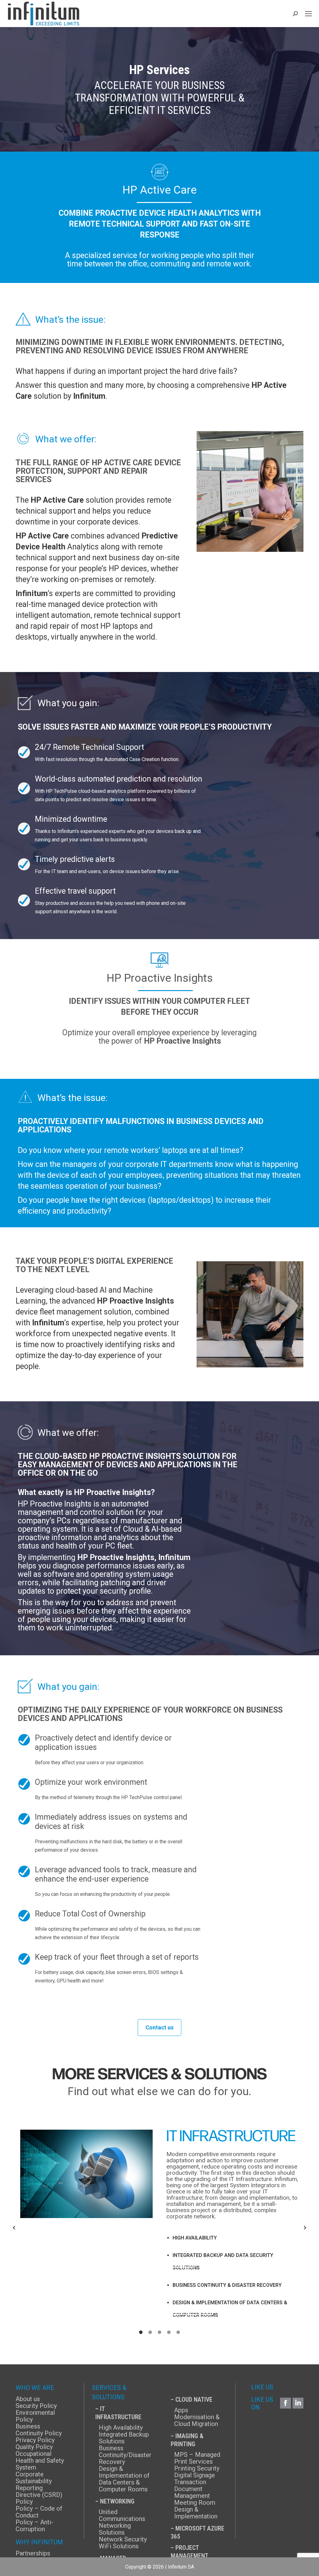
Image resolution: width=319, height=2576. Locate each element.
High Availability (121, 2428)
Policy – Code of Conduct (39, 2512)
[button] (14, 2228)
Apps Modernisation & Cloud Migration (197, 2417)
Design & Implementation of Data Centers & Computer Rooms (124, 2479)
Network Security (123, 2539)
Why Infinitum (39, 2542)
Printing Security (197, 2468)
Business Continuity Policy (39, 2430)
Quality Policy (34, 2447)
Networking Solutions (115, 2529)
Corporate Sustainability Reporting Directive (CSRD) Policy (39, 2488)
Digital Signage (195, 2475)
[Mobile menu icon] (308, 14)
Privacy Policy (35, 2440)
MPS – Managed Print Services (197, 2458)
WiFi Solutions (119, 2546)
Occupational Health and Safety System (40, 2461)
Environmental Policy (35, 2416)
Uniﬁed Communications (122, 2515)
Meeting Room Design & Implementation (196, 2509)
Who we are (35, 2388)
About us (28, 2399)
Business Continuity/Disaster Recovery (125, 2455)
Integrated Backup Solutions (124, 2438)
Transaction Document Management (192, 2489)
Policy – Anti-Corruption (34, 2526)
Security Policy (36, 2406)
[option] (159, 2225)
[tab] (141, 2332)
